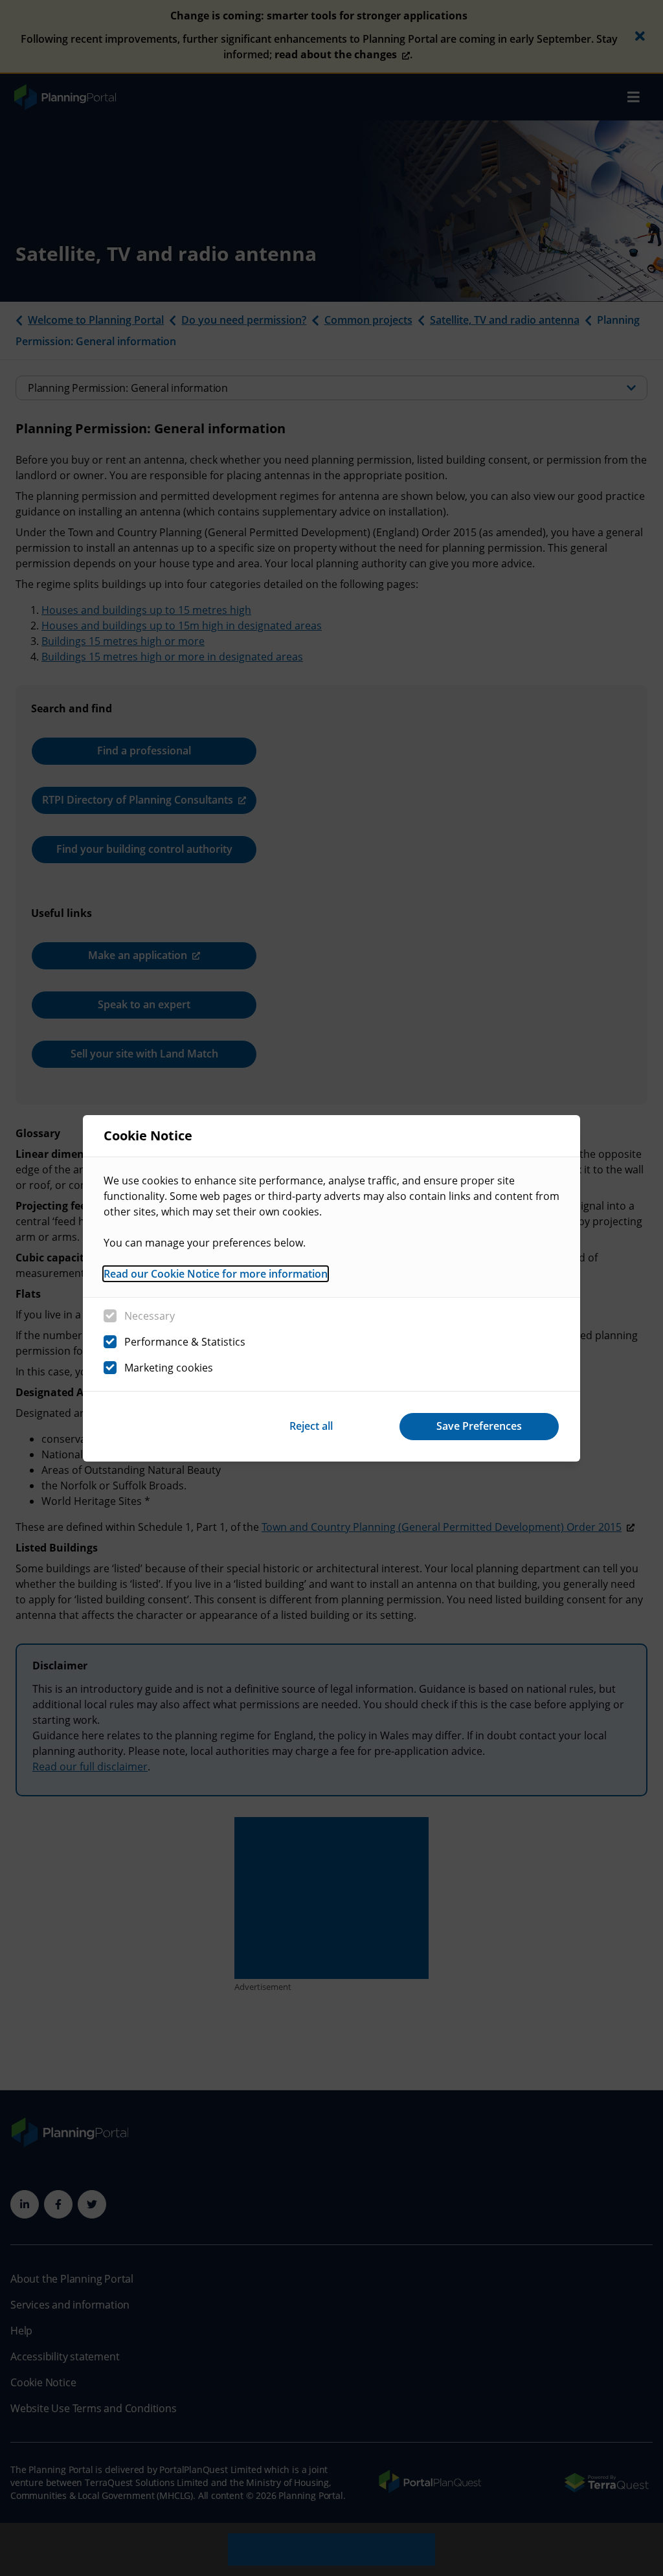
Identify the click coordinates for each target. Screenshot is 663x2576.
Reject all (311, 1426)
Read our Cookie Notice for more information (216, 1274)
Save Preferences (479, 1426)
